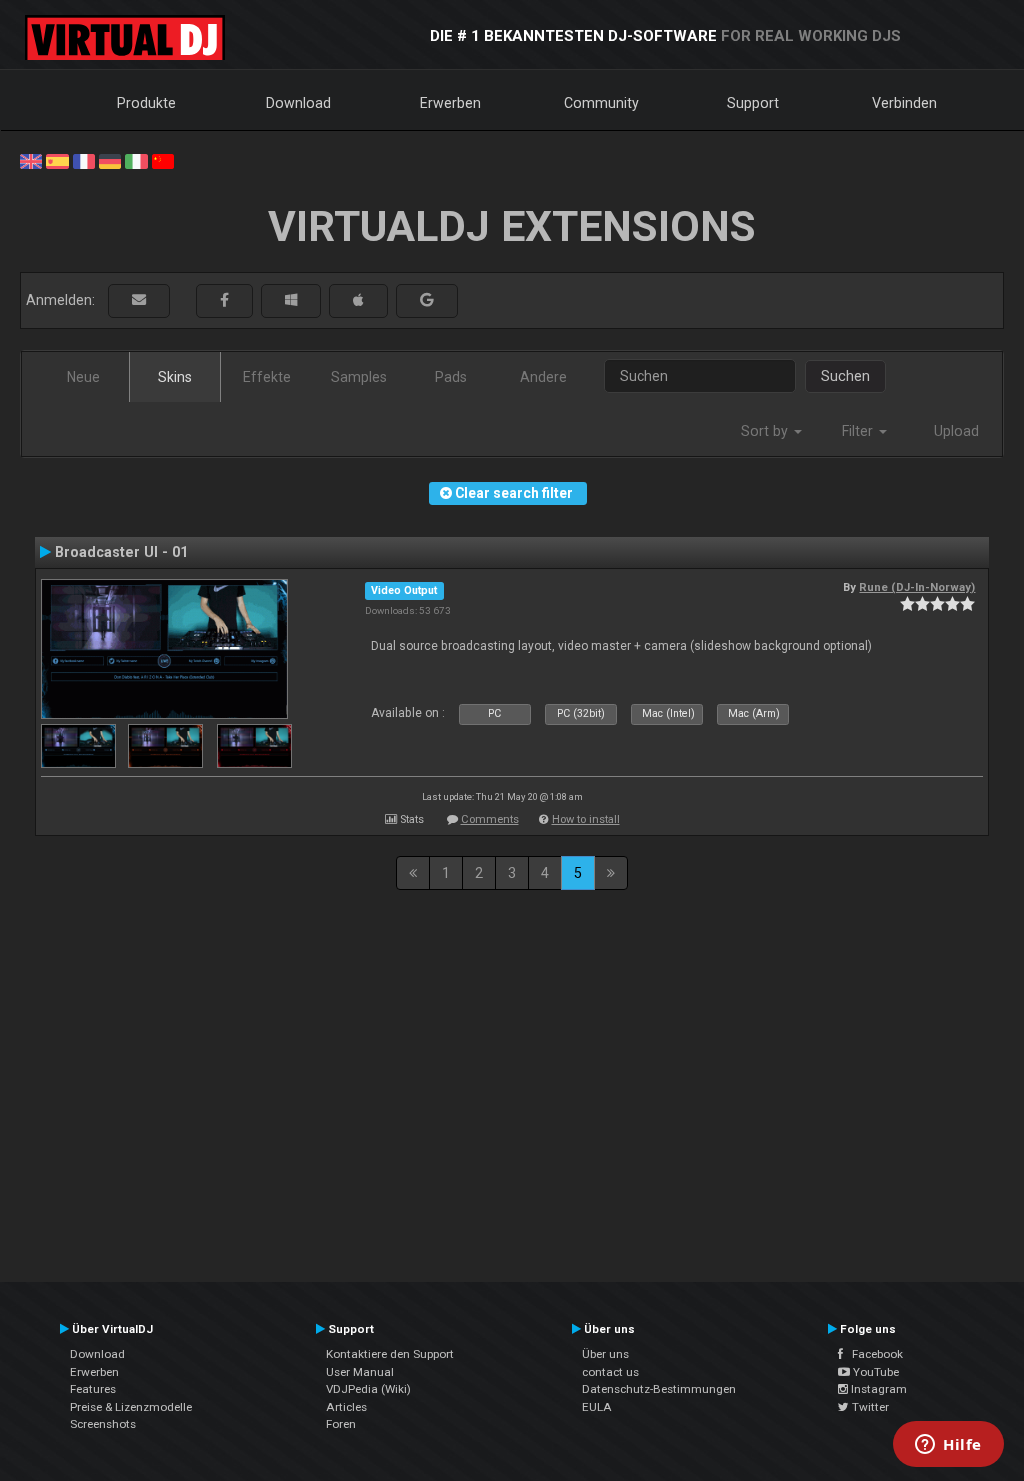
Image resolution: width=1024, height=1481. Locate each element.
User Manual (360, 1372)
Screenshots (103, 1424)
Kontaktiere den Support (390, 1354)
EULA (597, 1407)
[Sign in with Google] (427, 300)
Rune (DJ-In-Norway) (917, 587)
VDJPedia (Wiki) (368, 1389)
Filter (859, 431)
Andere (543, 377)
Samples (359, 377)
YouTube (874, 1372)
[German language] (110, 160)
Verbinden (904, 103)
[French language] (84, 160)
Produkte (146, 103)
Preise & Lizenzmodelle (131, 1407)
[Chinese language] (163, 160)
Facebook (873, 1354)
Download (298, 103)
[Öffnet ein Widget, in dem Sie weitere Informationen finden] (948, 1446)
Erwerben (450, 103)
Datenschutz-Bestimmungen (659, 1389)
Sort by (766, 431)
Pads (451, 377)
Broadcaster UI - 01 (121, 552)
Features (93, 1389)
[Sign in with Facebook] (224, 300)
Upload (956, 431)
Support (753, 103)
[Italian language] (136, 160)
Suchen (845, 376)
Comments (490, 819)
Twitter (869, 1407)
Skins (175, 377)
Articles (346, 1407)
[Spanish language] (57, 160)
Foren (341, 1424)
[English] (31, 160)
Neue (83, 377)
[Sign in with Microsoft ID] (291, 300)
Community (601, 103)
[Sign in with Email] (139, 300)
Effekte (267, 377)
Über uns (605, 1354)
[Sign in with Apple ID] (358, 300)
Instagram (877, 1389)
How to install (586, 819)
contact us (610, 1372)
